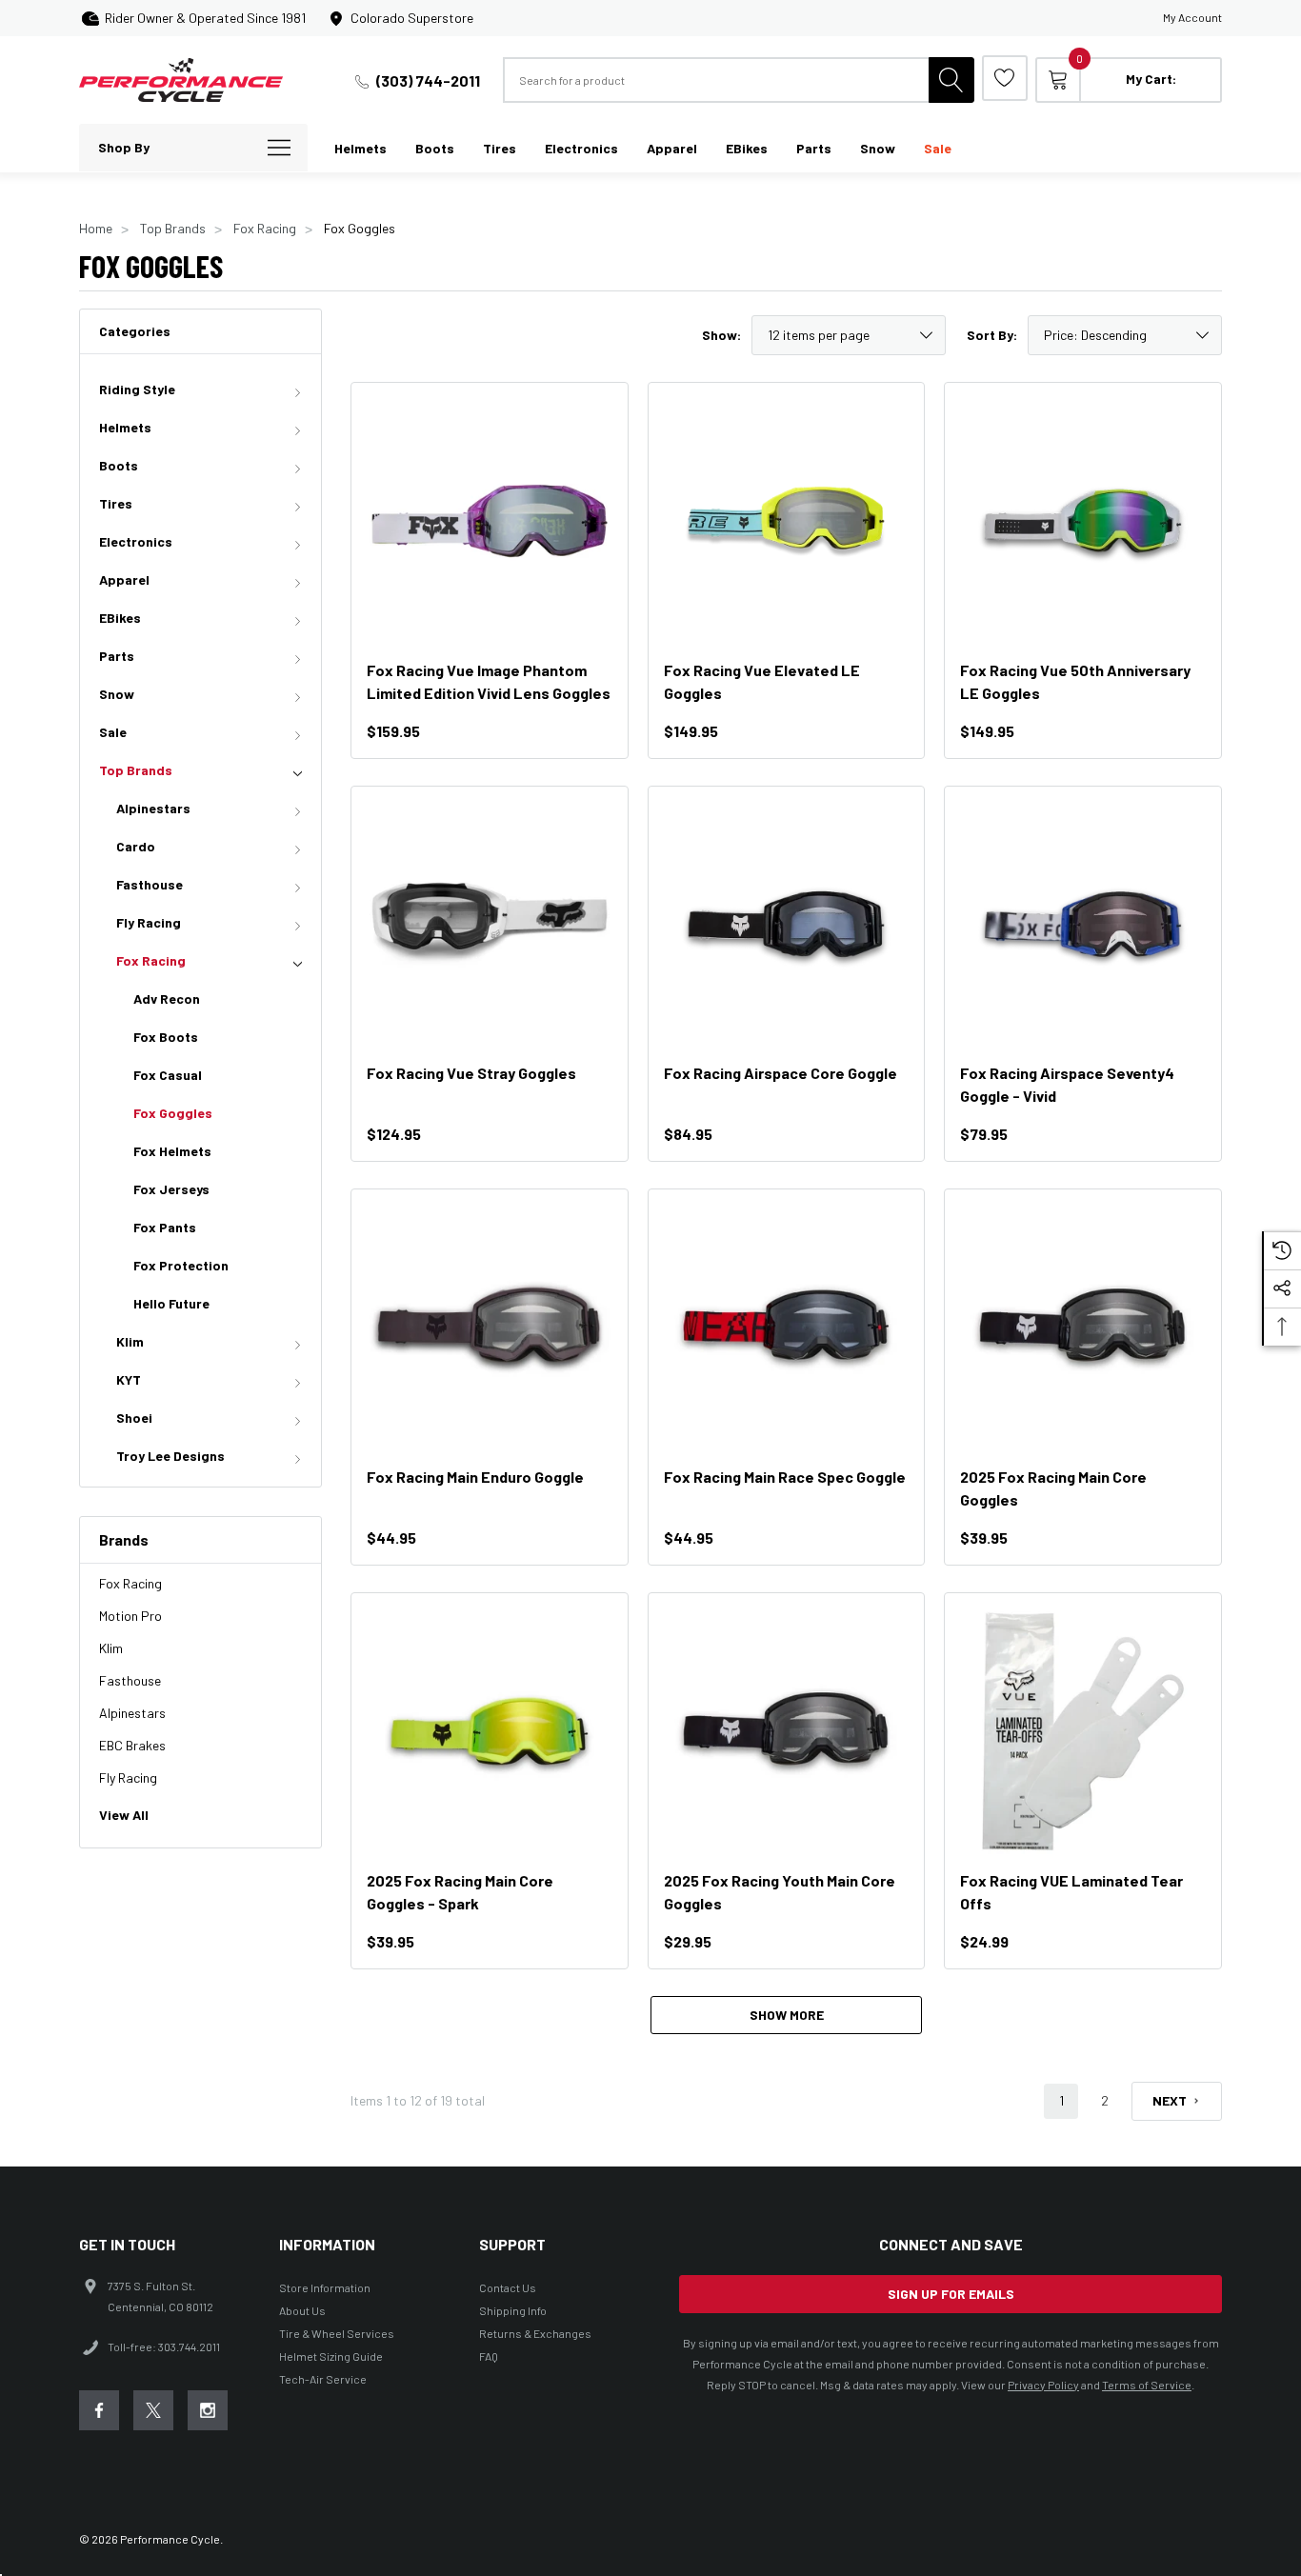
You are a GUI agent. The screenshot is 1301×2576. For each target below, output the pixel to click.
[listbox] (1125, 335)
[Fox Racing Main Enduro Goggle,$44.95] (490, 1328)
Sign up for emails (951, 2294)
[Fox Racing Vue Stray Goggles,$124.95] (490, 925)
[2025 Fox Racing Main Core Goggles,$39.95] (1083, 1328)
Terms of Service (1147, 2385)
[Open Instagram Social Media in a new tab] (208, 2410)
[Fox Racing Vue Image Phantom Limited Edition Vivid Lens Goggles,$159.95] (490, 521)
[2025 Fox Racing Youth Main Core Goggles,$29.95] (787, 1731)
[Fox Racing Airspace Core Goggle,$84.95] (787, 925)
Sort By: (992, 335)
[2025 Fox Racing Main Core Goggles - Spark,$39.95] (490, 1731)
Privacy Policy (1043, 2385)
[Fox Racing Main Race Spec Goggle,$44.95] (787, 1328)
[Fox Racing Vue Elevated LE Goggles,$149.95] (787, 521)
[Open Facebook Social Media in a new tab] (99, 2410)
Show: (721, 335)
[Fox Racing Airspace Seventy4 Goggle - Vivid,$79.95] (1083, 925)
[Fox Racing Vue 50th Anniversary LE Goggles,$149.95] (1083, 521)
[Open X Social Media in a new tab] (153, 2410)
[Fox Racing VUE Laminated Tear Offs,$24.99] (1083, 1731)
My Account (1192, 17)
